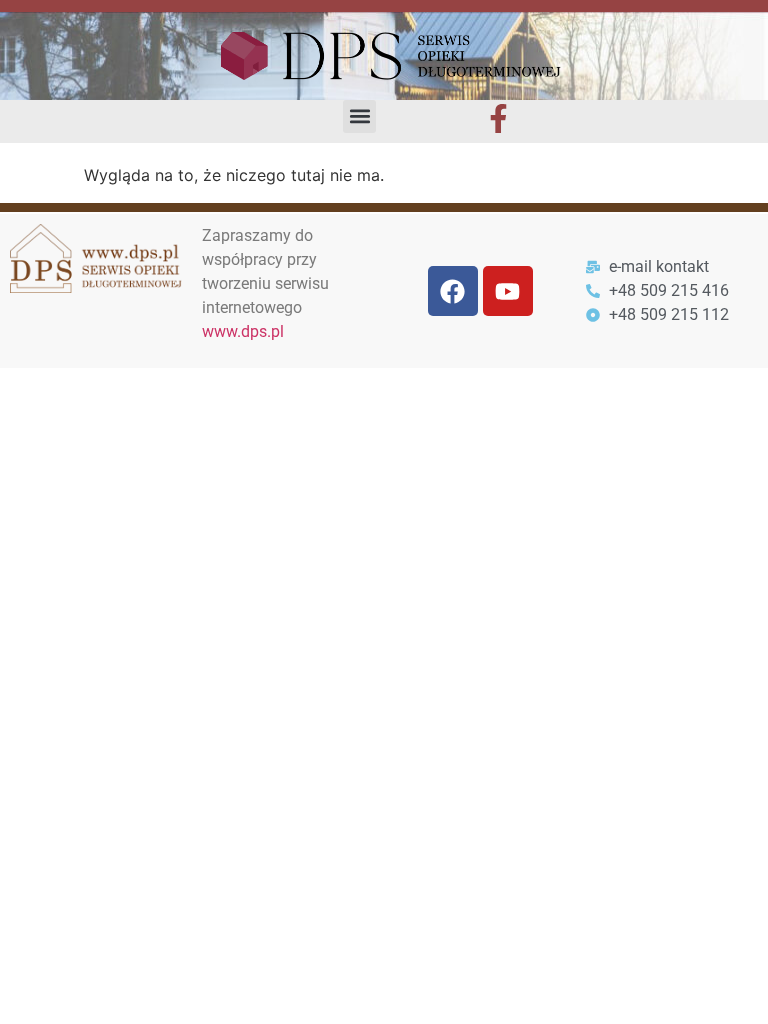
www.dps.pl (243, 331)
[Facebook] (453, 291)
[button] (359, 116)
